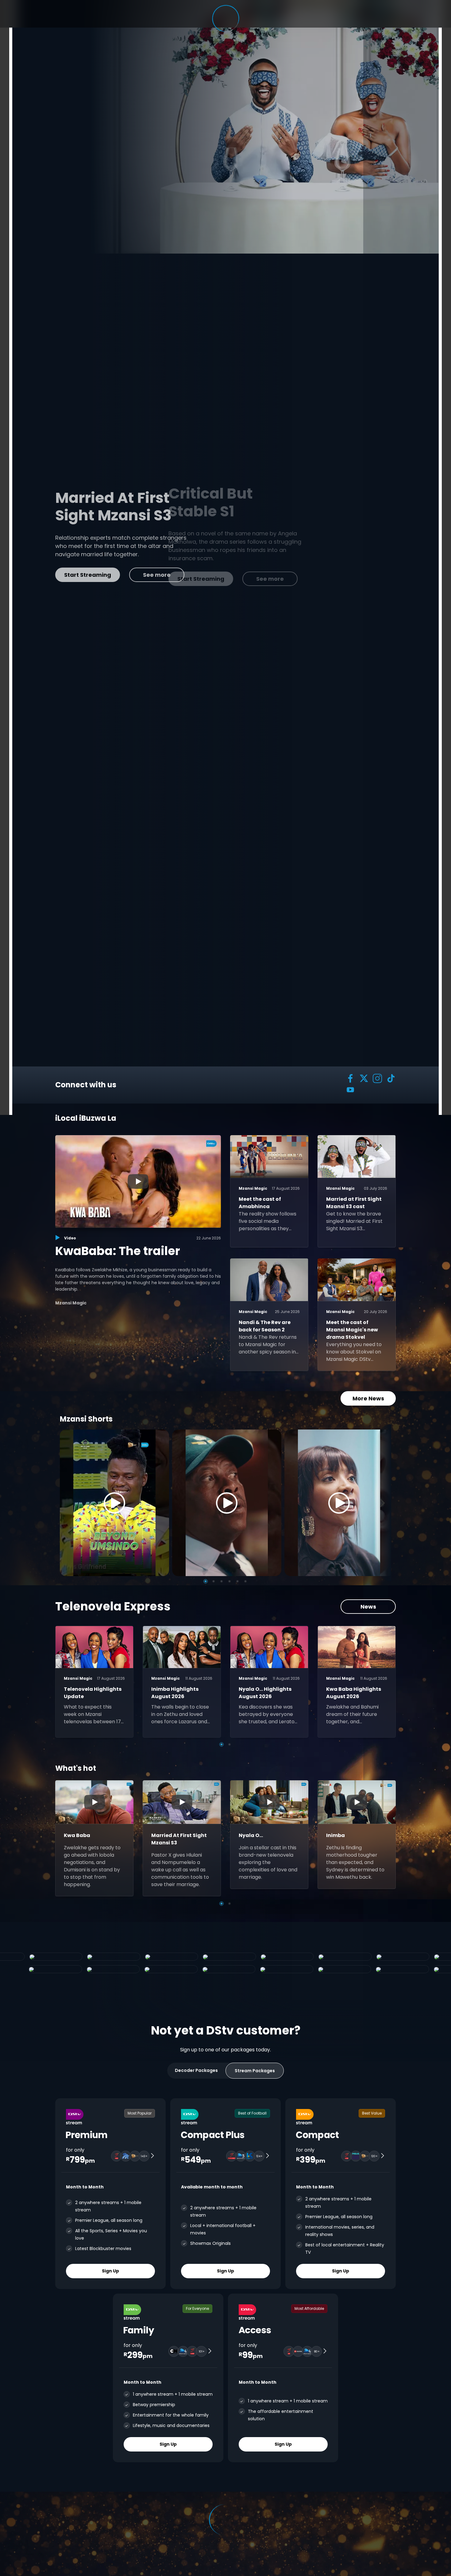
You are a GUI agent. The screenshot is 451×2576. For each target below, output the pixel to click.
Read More (99, 571)
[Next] (384, 1503)
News (368, 1607)
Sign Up (110, 2271)
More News (368, 1398)
